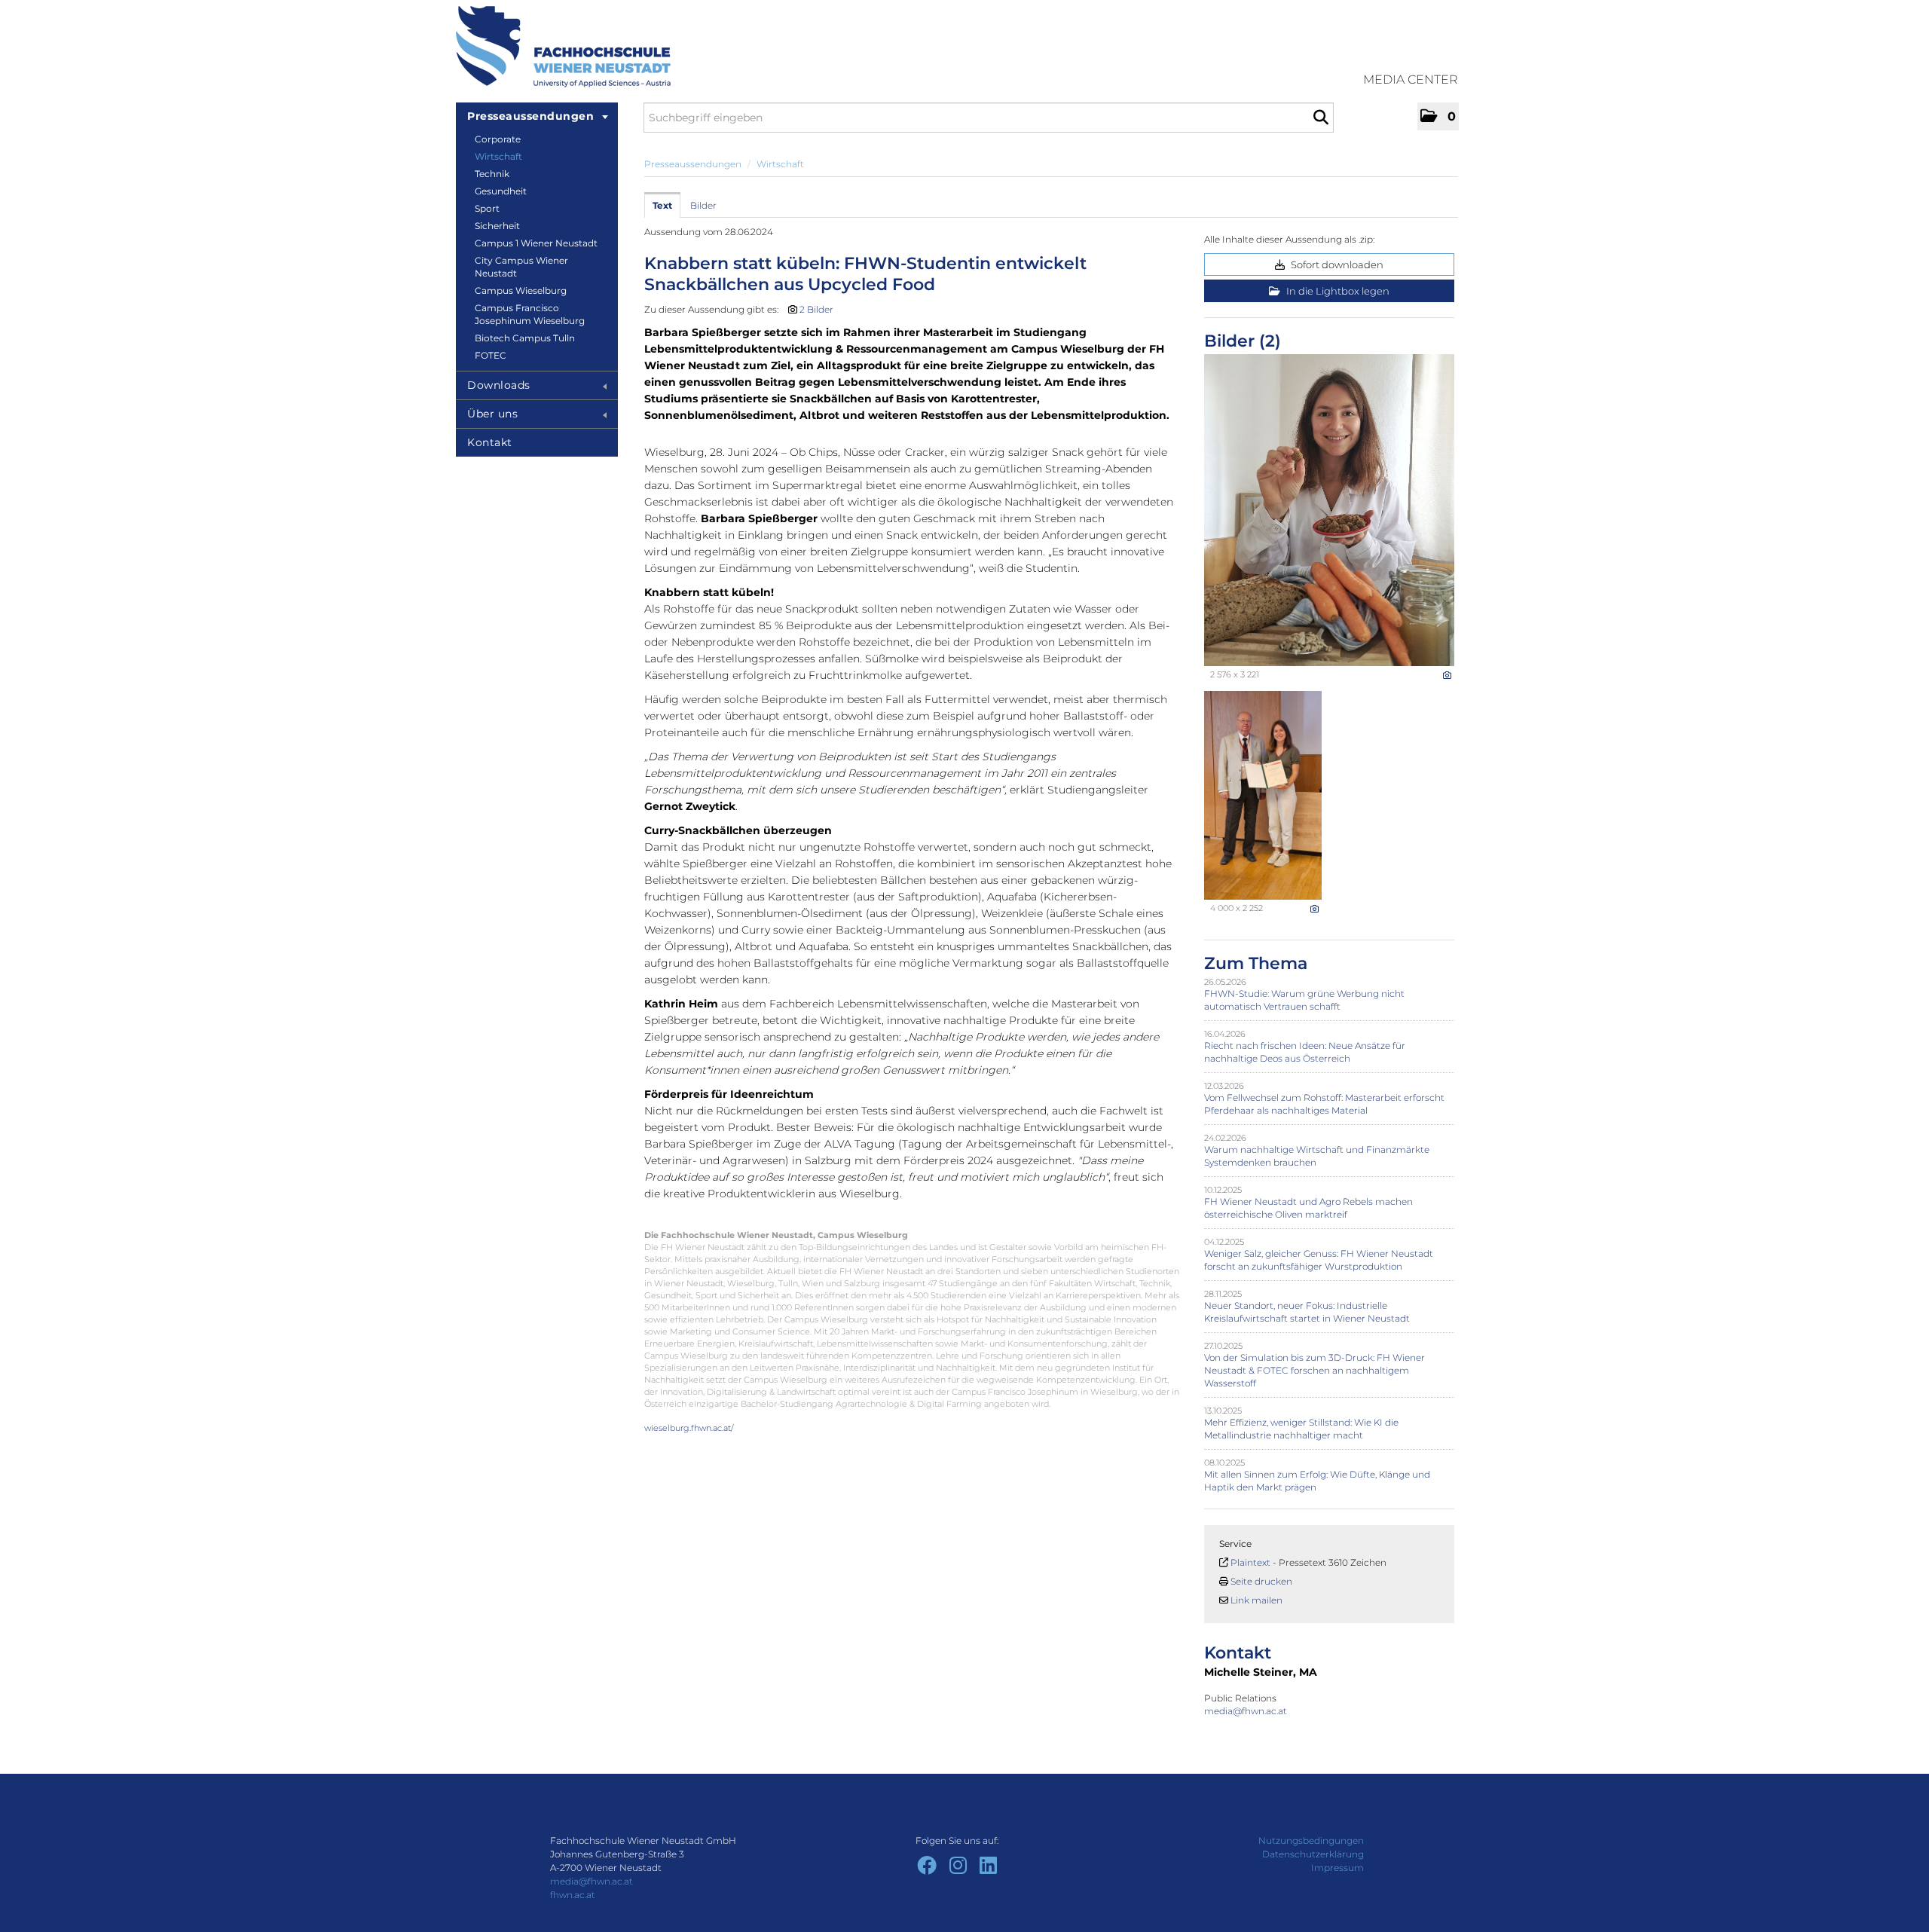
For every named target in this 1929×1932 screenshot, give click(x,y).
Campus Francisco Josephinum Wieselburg (530, 314)
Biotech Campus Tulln (525, 338)
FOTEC (491, 355)
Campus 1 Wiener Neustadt (536, 243)
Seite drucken (1261, 1581)
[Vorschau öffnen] (1329, 510)
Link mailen (1256, 1600)
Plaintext (1250, 1562)
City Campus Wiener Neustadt (521, 267)
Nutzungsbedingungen (1311, 1840)
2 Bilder (816, 309)
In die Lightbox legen (1337, 291)
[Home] (563, 47)
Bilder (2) (1243, 341)
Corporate (498, 139)
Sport (487, 208)
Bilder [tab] (703, 205)
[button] (1438, 116)
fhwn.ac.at (573, 1895)
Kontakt (490, 442)
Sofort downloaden (1336, 264)
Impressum (1337, 1868)
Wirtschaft (498, 156)
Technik (492, 174)
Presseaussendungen (530, 116)
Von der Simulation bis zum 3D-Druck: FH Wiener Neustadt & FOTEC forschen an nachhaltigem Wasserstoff (1315, 1370)
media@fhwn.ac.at (1247, 1711)
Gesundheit (501, 191)
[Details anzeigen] (1447, 675)
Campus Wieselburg (521, 290)
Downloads (499, 385)
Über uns (492, 414)
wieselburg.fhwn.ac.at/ (689, 1428)
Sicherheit (497, 226)
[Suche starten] (1321, 118)
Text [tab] (662, 205)
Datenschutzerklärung (1313, 1854)
